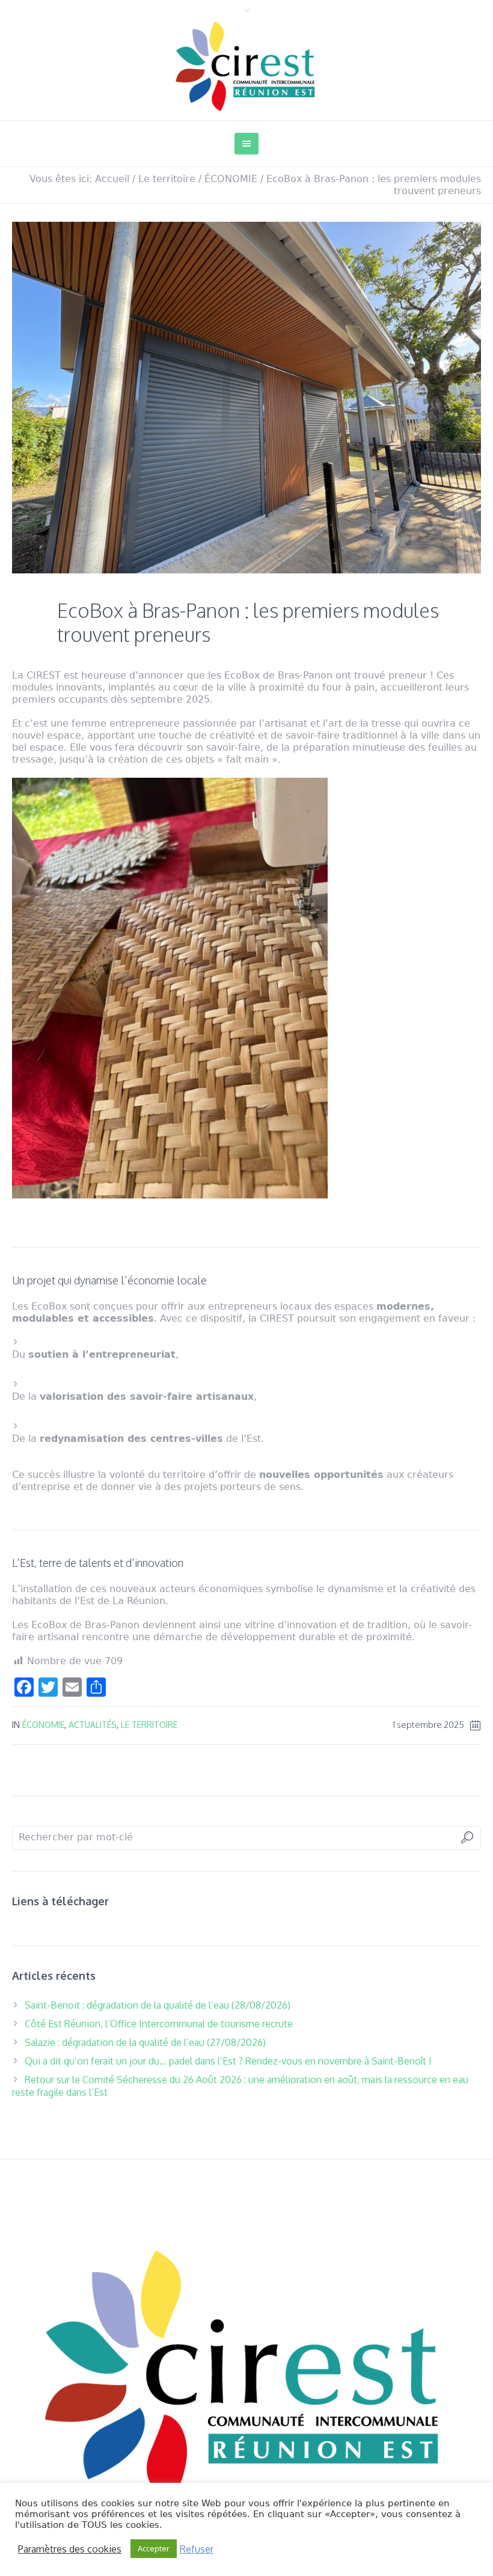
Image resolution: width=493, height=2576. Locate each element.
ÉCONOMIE (231, 179)
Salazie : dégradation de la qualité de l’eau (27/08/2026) (145, 2042)
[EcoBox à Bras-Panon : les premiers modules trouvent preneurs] (246, 397)
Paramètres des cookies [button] (70, 2549)
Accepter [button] (154, 2548)
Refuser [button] (197, 2549)
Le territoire (167, 179)
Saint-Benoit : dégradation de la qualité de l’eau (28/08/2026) (158, 2005)
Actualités (93, 1725)
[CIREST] (246, 2373)
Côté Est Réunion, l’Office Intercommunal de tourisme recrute (159, 2024)
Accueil (112, 179)
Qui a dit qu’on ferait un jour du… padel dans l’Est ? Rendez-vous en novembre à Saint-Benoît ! (228, 2061)
